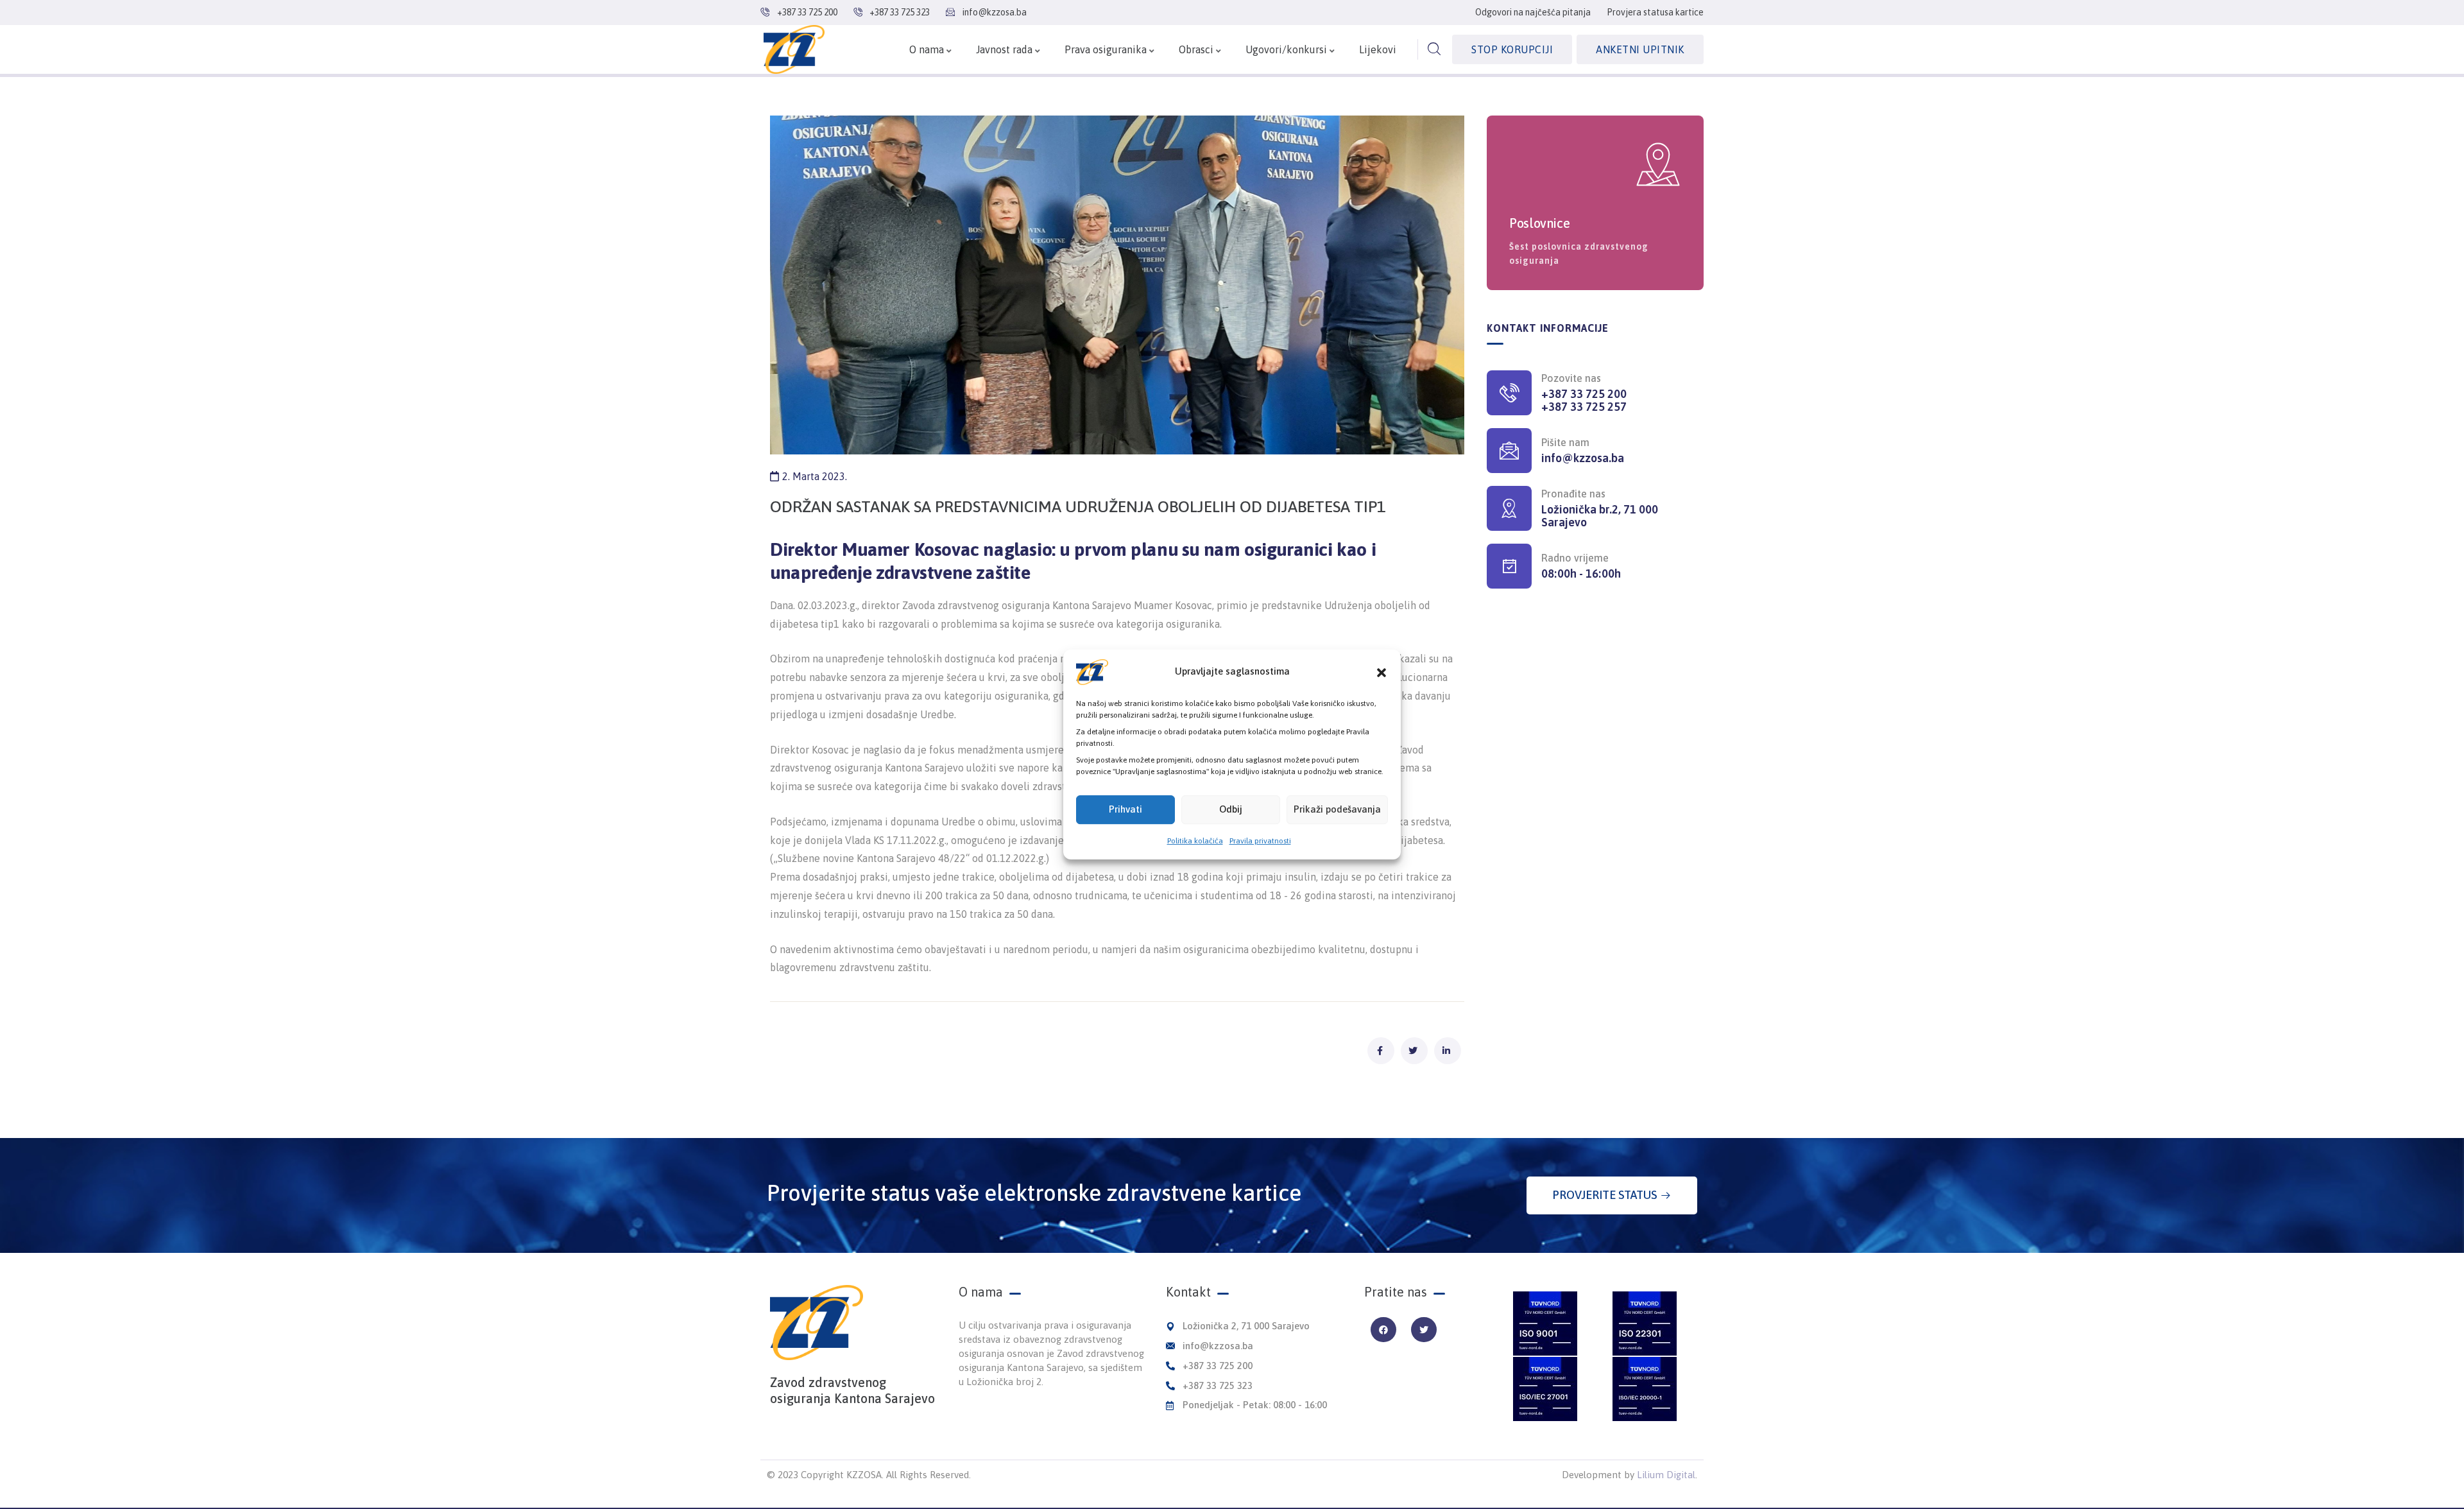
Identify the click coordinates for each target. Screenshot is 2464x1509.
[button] (1382, 672)
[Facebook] (1383, 1330)
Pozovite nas (1571, 378)
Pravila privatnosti (1260, 841)
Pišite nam (1565, 442)
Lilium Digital (1666, 1475)
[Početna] (794, 49)
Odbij (1231, 809)
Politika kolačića (1195, 841)
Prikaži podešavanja (1337, 809)
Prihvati (1125, 809)
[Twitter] (1424, 1330)
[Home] (817, 1323)
